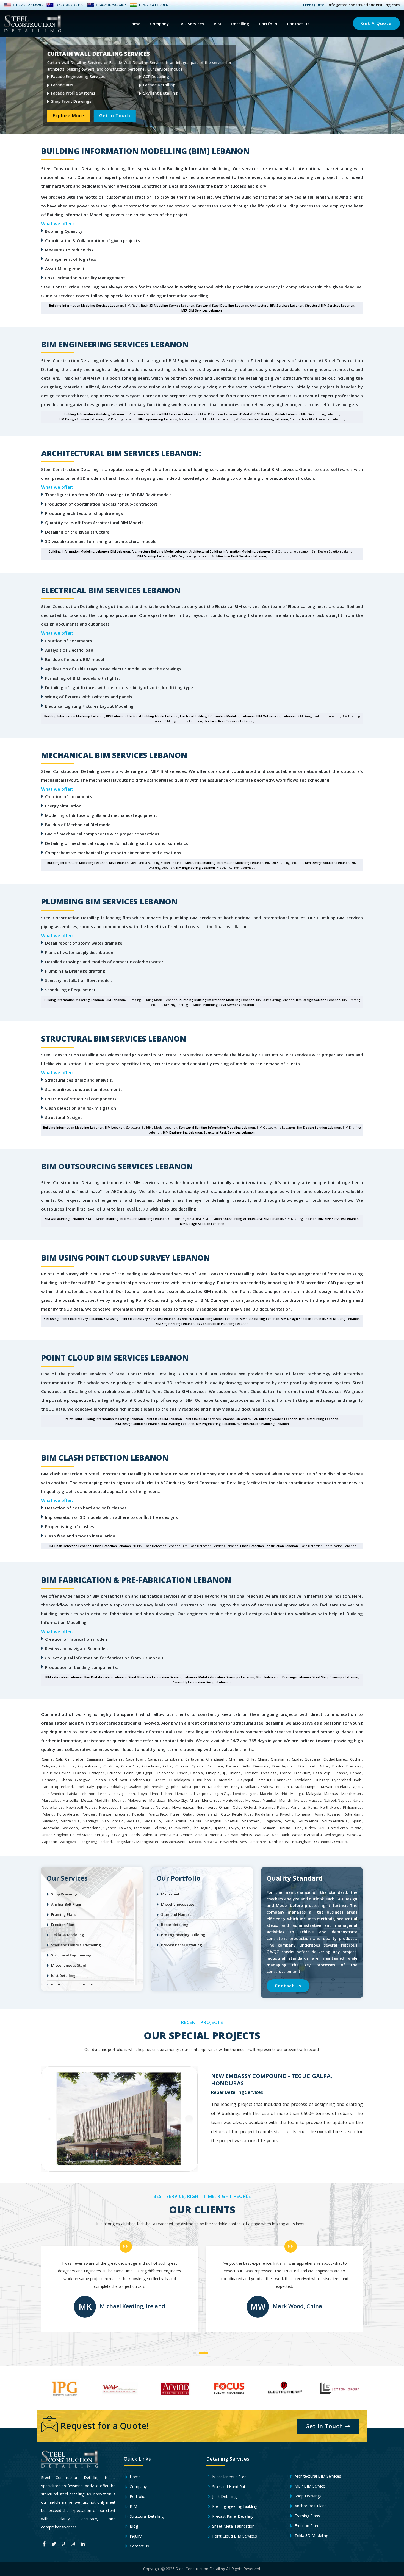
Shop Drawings (64, 1894)
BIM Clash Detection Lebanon (70, 1546)
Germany (50, 1780)
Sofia (289, 1821)
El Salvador (165, 1773)
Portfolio (268, 24)
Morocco (253, 1800)
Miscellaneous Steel (69, 1965)
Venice (186, 1835)
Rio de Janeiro (267, 1814)
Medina (118, 1800)
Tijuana (219, 1828)
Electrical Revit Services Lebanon (229, 721)
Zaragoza (68, 1842)
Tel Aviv (159, 1828)
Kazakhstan (218, 1787)
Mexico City (178, 1800)
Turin (298, 1828)
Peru (335, 1807)
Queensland (207, 1814)
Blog (133, 2526)
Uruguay (103, 1835)
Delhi (246, 1766)
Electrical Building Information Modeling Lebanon (217, 716)
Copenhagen (89, 1766)
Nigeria (147, 1807)
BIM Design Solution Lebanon (81, 419)
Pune (175, 1814)
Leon (131, 1794)
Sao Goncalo (113, 1821)
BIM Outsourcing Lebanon (276, 716)
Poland (48, 1814)
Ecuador (114, 1773)
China (263, 1759)
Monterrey (211, 1800)
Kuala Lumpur (306, 1787)
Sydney (110, 1828)
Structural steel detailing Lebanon (222, 305)
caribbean (173, 1759)
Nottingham (302, 1842)
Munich (285, 1800)
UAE (322, 1828)
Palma (282, 1807)
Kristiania (284, 1787)
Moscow (211, 1842)
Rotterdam (353, 1814)
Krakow (267, 1787)
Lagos (356, 1787)
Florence (251, 1773)
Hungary (322, 1780)
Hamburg (264, 1780)
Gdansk (340, 1773)
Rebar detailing (175, 1925)
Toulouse (249, 1828)
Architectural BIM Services (317, 2476)
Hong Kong (88, 1842)
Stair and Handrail (177, 1914)
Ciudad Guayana (306, 1759)
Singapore (272, 1821)
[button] (196, 2351)
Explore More (69, 119)
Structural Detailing (146, 2516)
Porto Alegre (67, 1814)
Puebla (138, 1814)
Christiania (280, 1759)
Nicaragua (129, 1807)
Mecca (86, 1800)
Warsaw (262, 1835)
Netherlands (52, 1807)
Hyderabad (341, 1780)
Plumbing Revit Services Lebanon (229, 1005)
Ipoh (358, 1780)
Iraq (55, 1787)
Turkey (310, 1828)
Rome (319, 1814)
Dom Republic (284, 1766)
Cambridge (74, 1759)
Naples (344, 1800)
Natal (357, 1800)
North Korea (279, 1842)
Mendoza (157, 1800)
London (239, 1794)
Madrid (281, 1794)
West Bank (280, 1835)
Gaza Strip (322, 1773)
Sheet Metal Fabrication (233, 2526)
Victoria (201, 1835)
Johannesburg (156, 1787)
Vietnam (231, 1835)
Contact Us (298, 24)
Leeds (103, 1794)
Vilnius (247, 1835)
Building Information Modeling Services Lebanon (86, 305)
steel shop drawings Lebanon (335, 1677)
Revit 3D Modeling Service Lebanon (168, 305)
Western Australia (307, 1835)
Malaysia (314, 1794)
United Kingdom (55, 1835)
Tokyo (234, 1828)
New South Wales (81, 1807)
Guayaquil (244, 1780)
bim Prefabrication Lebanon (106, 1677)
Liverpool (202, 1794)
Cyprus (197, 1766)
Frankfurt (302, 1773)
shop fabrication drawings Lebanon (283, 1677)
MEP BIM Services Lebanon (202, 310)
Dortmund (307, 1766)
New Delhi (229, 1842)
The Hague (201, 1828)
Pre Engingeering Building (234, 2506)
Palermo (266, 1807)
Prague (105, 1814)
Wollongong (334, 1835)
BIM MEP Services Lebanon (338, 1219)
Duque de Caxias (56, 1773)
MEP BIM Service (309, 2486)
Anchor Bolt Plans (66, 1904)
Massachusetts (174, 1842)
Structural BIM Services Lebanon (330, 305)
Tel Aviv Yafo (179, 1828)
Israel (79, 1787)
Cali (59, 1759)
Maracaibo (51, 1800)
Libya (143, 1794)
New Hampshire (253, 1842)
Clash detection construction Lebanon (269, 1546)
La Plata (342, 1787)
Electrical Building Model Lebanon (153, 716)
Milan (194, 1800)
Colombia (67, 1766)
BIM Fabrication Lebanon (64, 1677)
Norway (162, 1807)
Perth (325, 1807)
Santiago (91, 1821)
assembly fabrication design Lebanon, (202, 1682)
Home (134, 24)
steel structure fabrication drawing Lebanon (163, 1677)
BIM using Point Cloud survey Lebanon (73, 1319)
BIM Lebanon (120, 551)
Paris (313, 1807)
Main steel (170, 1894)
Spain (357, 1821)
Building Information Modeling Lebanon (94, 414)
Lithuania (183, 1794)
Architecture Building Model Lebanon (160, 551)
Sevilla (196, 1821)
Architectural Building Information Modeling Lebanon (230, 551)
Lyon (253, 1794)
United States (81, 1835)
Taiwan (125, 1828)
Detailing (240, 24)
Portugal (89, 1814)
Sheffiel (232, 1821)
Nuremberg (206, 1807)
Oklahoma (323, 1842)
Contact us (139, 2546)
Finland (235, 1773)
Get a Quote (376, 23)
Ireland (67, 1787)
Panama (298, 1807)
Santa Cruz (70, 1821)
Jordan (200, 1787)
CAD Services (191, 24)
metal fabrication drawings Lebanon (226, 1677)
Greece (160, 1780)
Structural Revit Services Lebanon (229, 1132)
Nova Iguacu (183, 1807)
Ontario (341, 1842)
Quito (225, 1814)
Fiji (224, 1773)
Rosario (334, 1814)
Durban (80, 1773)
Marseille (70, 1800)
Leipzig (118, 1794)
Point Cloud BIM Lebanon (163, 1419)
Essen (182, 1773)
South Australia (335, 1821)
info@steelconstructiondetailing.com (364, 5)
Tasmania (142, 1828)
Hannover (283, 1780)
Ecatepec (97, 1773)
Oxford (250, 1807)
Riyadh (286, 1814)
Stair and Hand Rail (228, 2487)
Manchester (351, 1794)
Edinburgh (133, 1773)
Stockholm (50, 1828)
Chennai (236, 1759)
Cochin (356, 1759)
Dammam (215, 1766)
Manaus (331, 1794)
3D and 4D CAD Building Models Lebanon (269, 414)
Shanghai (213, 1821)
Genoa (356, 1773)
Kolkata (251, 1787)
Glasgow (82, 1780)
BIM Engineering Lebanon (158, 419)
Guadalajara (179, 1780)
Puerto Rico (157, 1814)
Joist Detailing (63, 1975)
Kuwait (327, 1787)
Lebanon (88, 1794)
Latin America (53, 1794)
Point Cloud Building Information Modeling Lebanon (104, 1419)
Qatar (188, 1814)
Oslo (237, 1807)
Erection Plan (63, 1925)
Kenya (236, 1787)
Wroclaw (354, 1835)
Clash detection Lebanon (112, 1546)
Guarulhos (202, 1780)
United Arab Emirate (345, 1828)
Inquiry (135, 2536)
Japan (102, 1787)
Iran (45, 1787)
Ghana (66, 1780)
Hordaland (303, 1780)
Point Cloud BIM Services (234, 2536)
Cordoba (111, 1766)
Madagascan (147, 1842)
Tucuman (268, 1828)
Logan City (221, 1794)
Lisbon (167, 1794)
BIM (218, 24)
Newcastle (108, 1807)
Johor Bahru (181, 1787)
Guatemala (223, 1780)
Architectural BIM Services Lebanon (277, 305)
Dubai (324, 1766)
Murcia (300, 1800)
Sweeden (70, 1828)
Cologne (49, 1766)
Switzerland (91, 1828)
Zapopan (49, 1842)
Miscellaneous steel (178, 1904)
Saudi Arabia (176, 1821)
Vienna (216, 1835)
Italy (91, 1787)
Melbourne (137, 1800)
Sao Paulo (152, 1821)
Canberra (115, 1759)
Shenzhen (251, 1821)
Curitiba (182, 1766)
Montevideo (233, 1800)
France (286, 1773)
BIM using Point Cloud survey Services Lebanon (140, 1319)
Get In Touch (115, 119)
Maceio (266, 1794)
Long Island (124, 1842)
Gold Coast (118, 1780)
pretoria (122, 1814)
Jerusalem (133, 1787)
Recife (237, 1814)
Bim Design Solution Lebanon (327, 863)
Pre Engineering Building (183, 1935)
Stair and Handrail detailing (76, 1945)
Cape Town (135, 1759)
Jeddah (116, 1787)
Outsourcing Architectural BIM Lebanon (253, 1219)
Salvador (49, 1821)
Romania (303, 1814)
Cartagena (194, 1759)
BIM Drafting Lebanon (154, 556)
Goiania (99, 1780)
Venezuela (169, 1835)
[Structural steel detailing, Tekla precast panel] (33, 23)
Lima (154, 1794)
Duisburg (354, 1766)
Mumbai (269, 1800)
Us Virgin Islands (126, 1835)
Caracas (155, 1759)
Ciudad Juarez (335, 1759)
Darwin (232, 1766)
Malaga (297, 1794)
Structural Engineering (71, 1955)
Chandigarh (216, 1759)
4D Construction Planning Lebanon (262, 419)
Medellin (102, 1800)
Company (159, 24)
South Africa (308, 1821)
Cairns (47, 1759)
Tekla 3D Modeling (68, 1935)
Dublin (338, 1766)
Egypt (148, 1773)
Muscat (315, 1800)
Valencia (150, 1835)
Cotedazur (151, 1766)
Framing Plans (64, 1914)
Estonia (197, 1773)
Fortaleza (269, 1773)
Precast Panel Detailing (182, 1945)
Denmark (261, 1766)
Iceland (106, 1842)
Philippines (352, 1807)
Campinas (95, 1759)
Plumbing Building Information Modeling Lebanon (217, 1000)
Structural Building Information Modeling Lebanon (217, 1127)
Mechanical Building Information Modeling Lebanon (224, 863)
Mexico (195, 1842)
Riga (248, 1814)
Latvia (72, 1794)
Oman (224, 1807)
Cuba (167, 1766)
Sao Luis (133, 1821)
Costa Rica (130, 1766)
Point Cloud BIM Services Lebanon (209, 1419)
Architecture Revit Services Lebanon (239, 556)
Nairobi (330, 1800)
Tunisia (284, 1828)
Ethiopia (213, 1773)
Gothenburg (140, 1780)
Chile (250, 1759)
